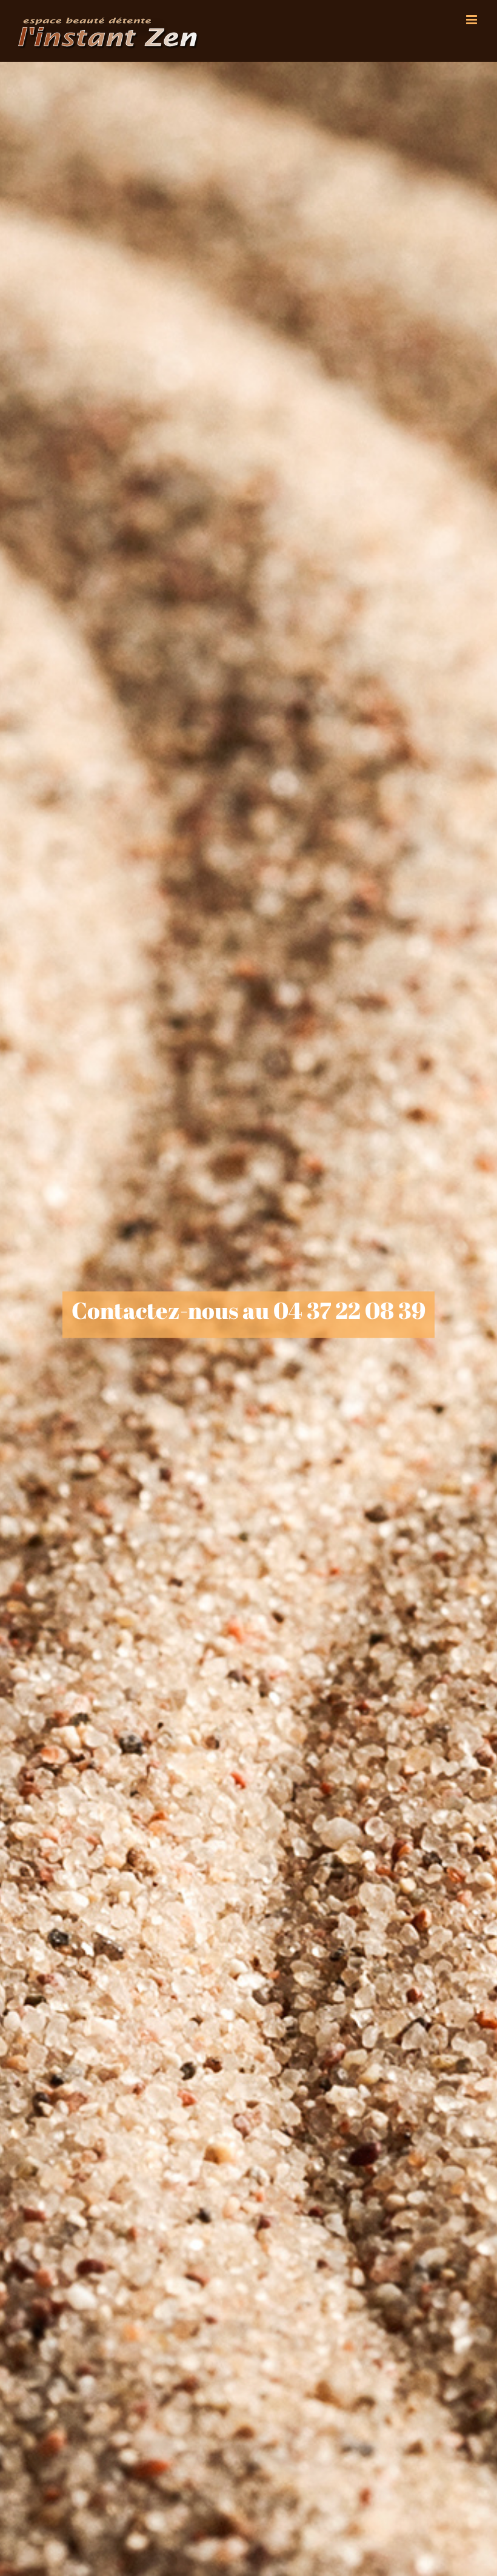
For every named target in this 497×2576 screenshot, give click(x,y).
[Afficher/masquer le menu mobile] (472, 20)
